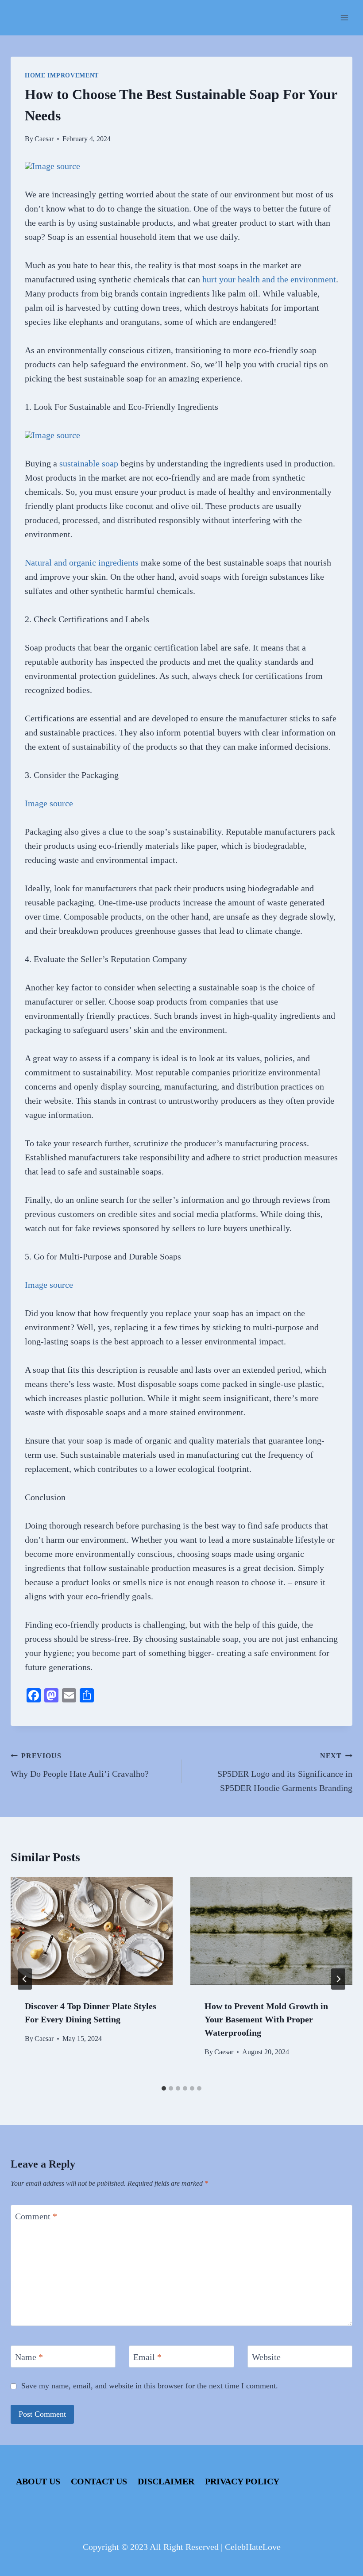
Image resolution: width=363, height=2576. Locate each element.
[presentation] (92, 1931)
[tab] (164, 2088)
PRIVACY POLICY (242, 2481)
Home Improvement (62, 75)
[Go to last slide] (25, 1979)
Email (147, 2357)
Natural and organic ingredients (82, 562)
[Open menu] (344, 17)
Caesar (44, 139)
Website (266, 2357)
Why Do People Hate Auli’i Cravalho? (80, 1765)
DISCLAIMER (166, 2481)
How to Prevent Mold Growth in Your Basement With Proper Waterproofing (266, 2019)
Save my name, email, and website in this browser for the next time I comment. (150, 2386)
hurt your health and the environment (269, 279)
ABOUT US (38, 2481)
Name (29, 2357)
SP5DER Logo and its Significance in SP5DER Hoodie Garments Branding (285, 1772)
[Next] (338, 1979)
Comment (36, 2216)
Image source (56, 166)
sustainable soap (89, 463)
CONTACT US (99, 2481)
